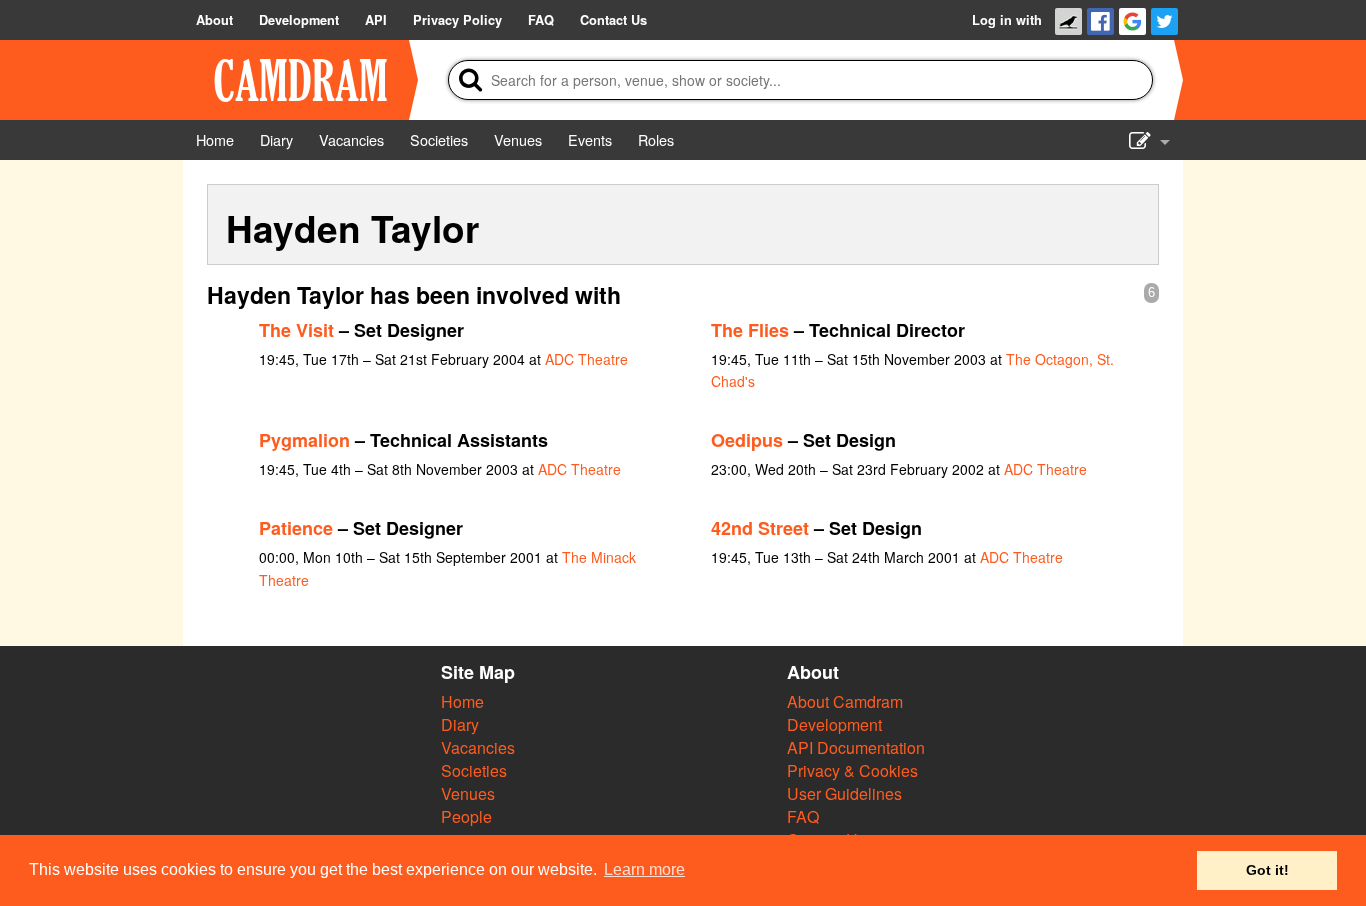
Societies (474, 770)
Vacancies (478, 747)
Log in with (1007, 20)
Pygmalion (304, 440)
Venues (468, 793)
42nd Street (760, 528)
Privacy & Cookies (852, 770)
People (466, 816)
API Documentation (856, 747)
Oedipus (747, 440)
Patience (296, 528)
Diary (460, 724)
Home (462, 701)
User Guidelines (844, 793)
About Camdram (845, 701)
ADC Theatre (586, 359)
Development (834, 724)
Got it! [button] (1267, 870)
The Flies (750, 330)
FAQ (803, 816)
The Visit (296, 330)
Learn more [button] (644, 869)
